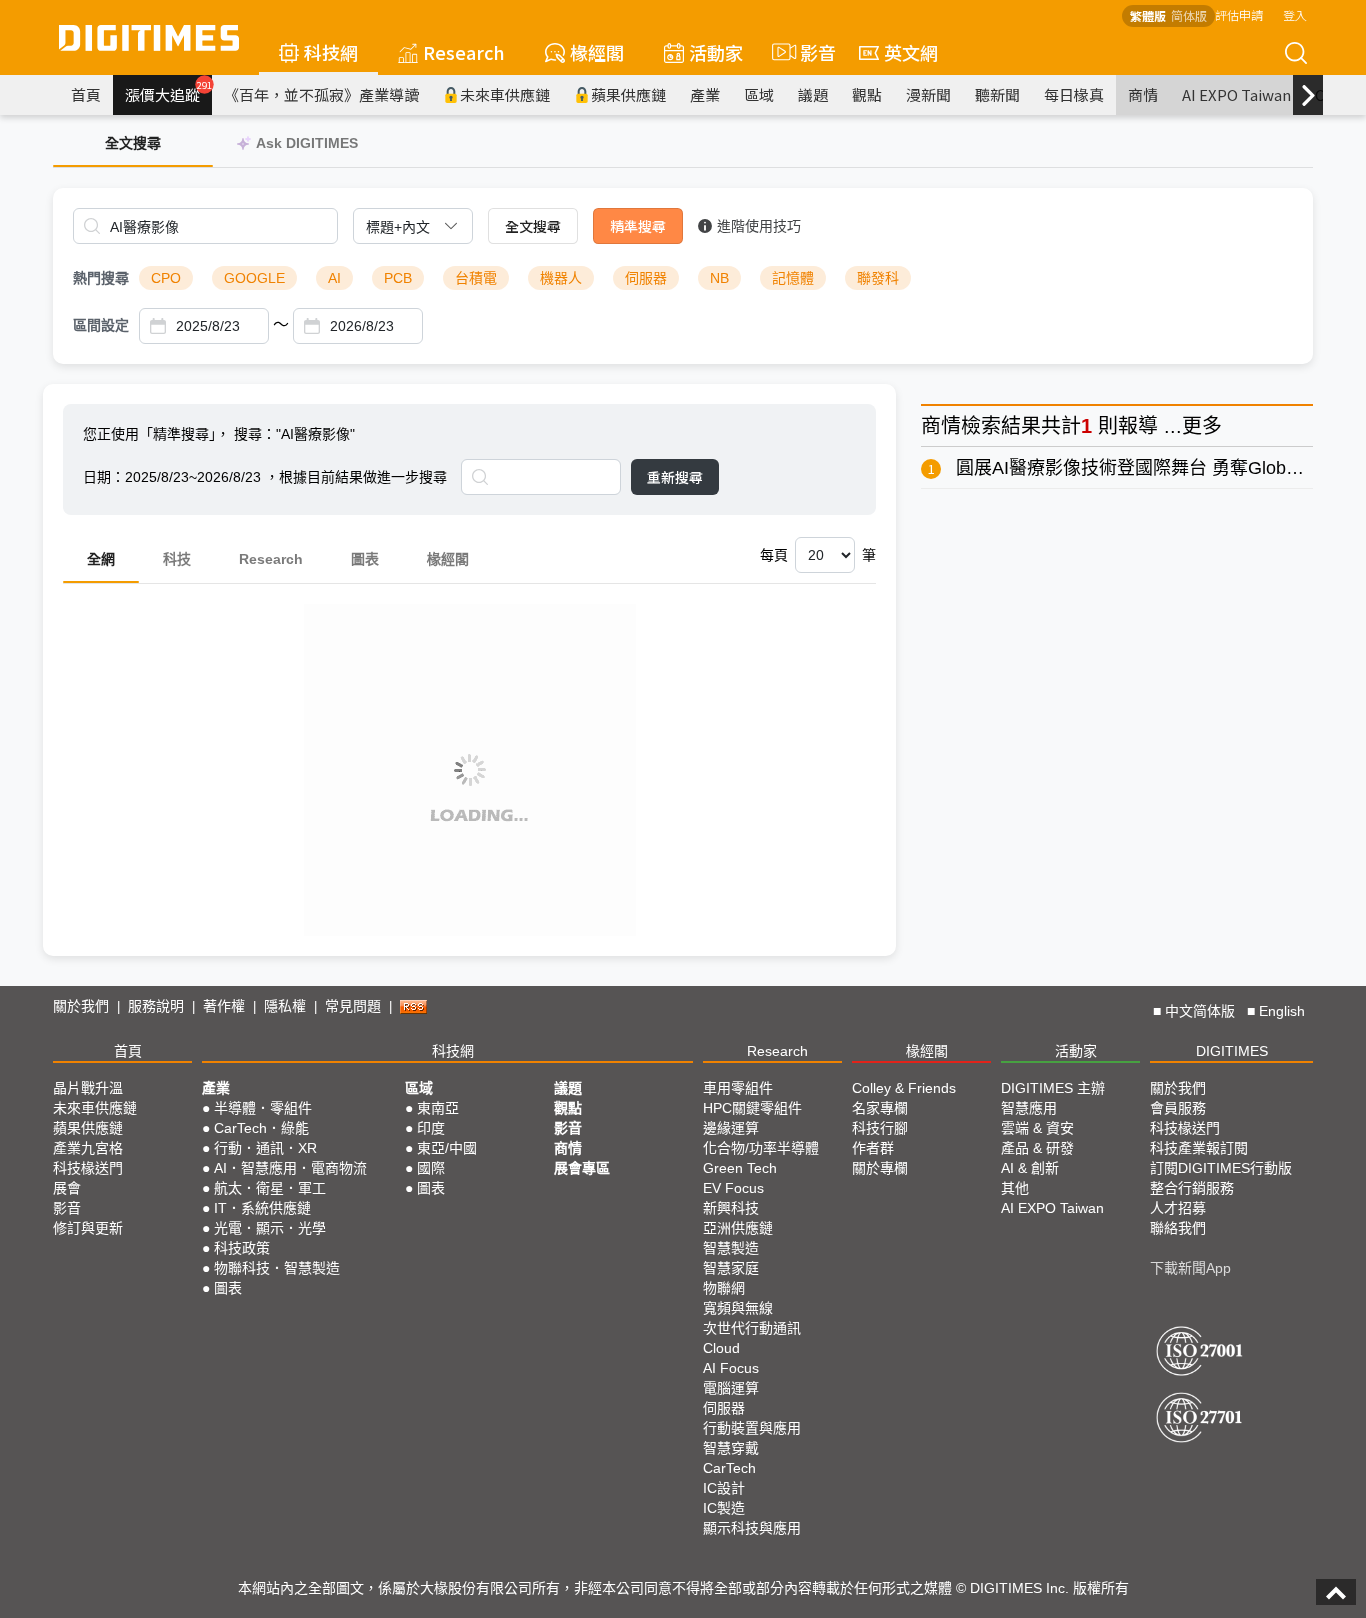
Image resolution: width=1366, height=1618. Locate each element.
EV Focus (733, 1188)
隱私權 (285, 1006)
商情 (1143, 94)
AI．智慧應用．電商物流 (290, 1168)
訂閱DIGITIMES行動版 (1221, 1168)
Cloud (721, 1348)
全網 (101, 559)
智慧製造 (731, 1248)
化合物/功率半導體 (761, 1148)
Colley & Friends (904, 1088)
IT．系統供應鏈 (262, 1208)
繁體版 (1148, 15)
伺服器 (646, 278)
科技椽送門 (88, 1168)
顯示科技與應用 (752, 1528)
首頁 (86, 94)
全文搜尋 (533, 226)
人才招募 (1178, 1208)
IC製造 (724, 1508)
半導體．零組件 (263, 1108)
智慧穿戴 (731, 1448)
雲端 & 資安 (1037, 1128)
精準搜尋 (638, 226)
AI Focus (731, 1368)
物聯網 (724, 1288)
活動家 (716, 52)
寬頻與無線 (738, 1308)
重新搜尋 (675, 477)
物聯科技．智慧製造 (277, 1268)
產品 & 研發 (1037, 1148)
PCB (398, 278)
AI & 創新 (1030, 1168)
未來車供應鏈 (505, 94)
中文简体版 (1200, 1011)
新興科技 (731, 1208)
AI (334, 278)
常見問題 (353, 1006)
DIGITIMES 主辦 (1053, 1088)
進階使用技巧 (759, 226)
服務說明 (156, 1006)
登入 (1295, 14)
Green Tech (740, 1168)
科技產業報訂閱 (1199, 1148)
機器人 (561, 278)
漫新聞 (928, 94)
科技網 (331, 52)
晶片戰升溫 (88, 1088)
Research (464, 52)
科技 (177, 559)
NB (719, 278)
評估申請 (1239, 14)
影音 (809, 52)
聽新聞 (997, 94)
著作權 (224, 1006)
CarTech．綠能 (261, 1128)
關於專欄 (880, 1168)
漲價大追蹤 (168, 92)
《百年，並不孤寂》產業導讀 (321, 94)
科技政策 (242, 1248)
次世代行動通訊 (752, 1328)
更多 (1202, 426)
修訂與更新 (88, 1228)
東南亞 (438, 1108)
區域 (759, 94)
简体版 (1189, 15)
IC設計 (724, 1488)
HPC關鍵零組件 (752, 1108)
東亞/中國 (447, 1148)
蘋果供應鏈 (628, 94)
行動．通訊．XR (265, 1148)
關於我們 (81, 1006)
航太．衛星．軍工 (270, 1188)
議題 (813, 94)
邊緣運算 (731, 1128)
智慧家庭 (731, 1268)
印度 (431, 1128)
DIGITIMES (1232, 1051)
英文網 (911, 52)
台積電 (476, 278)
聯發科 (878, 278)
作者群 (873, 1148)
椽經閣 (597, 52)
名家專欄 (880, 1108)
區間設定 (101, 325)
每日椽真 (1074, 94)
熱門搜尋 (101, 278)
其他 (1015, 1188)
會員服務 (1178, 1108)
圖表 (365, 559)
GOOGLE (254, 278)
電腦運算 (731, 1388)
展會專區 (582, 1168)
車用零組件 (738, 1088)
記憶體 (793, 278)
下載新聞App (1190, 1268)
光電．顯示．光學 (270, 1228)
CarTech (729, 1468)
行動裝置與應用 (752, 1428)
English (1282, 1011)
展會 (67, 1188)
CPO (166, 278)
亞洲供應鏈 (738, 1228)
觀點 (867, 94)
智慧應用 (1029, 1108)
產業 (705, 94)
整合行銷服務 (1192, 1188)
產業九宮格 (88, 1148)
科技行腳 (880, 1128)
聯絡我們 (1178, 1228)
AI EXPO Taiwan (1236, 94)
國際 (431, 1168)
